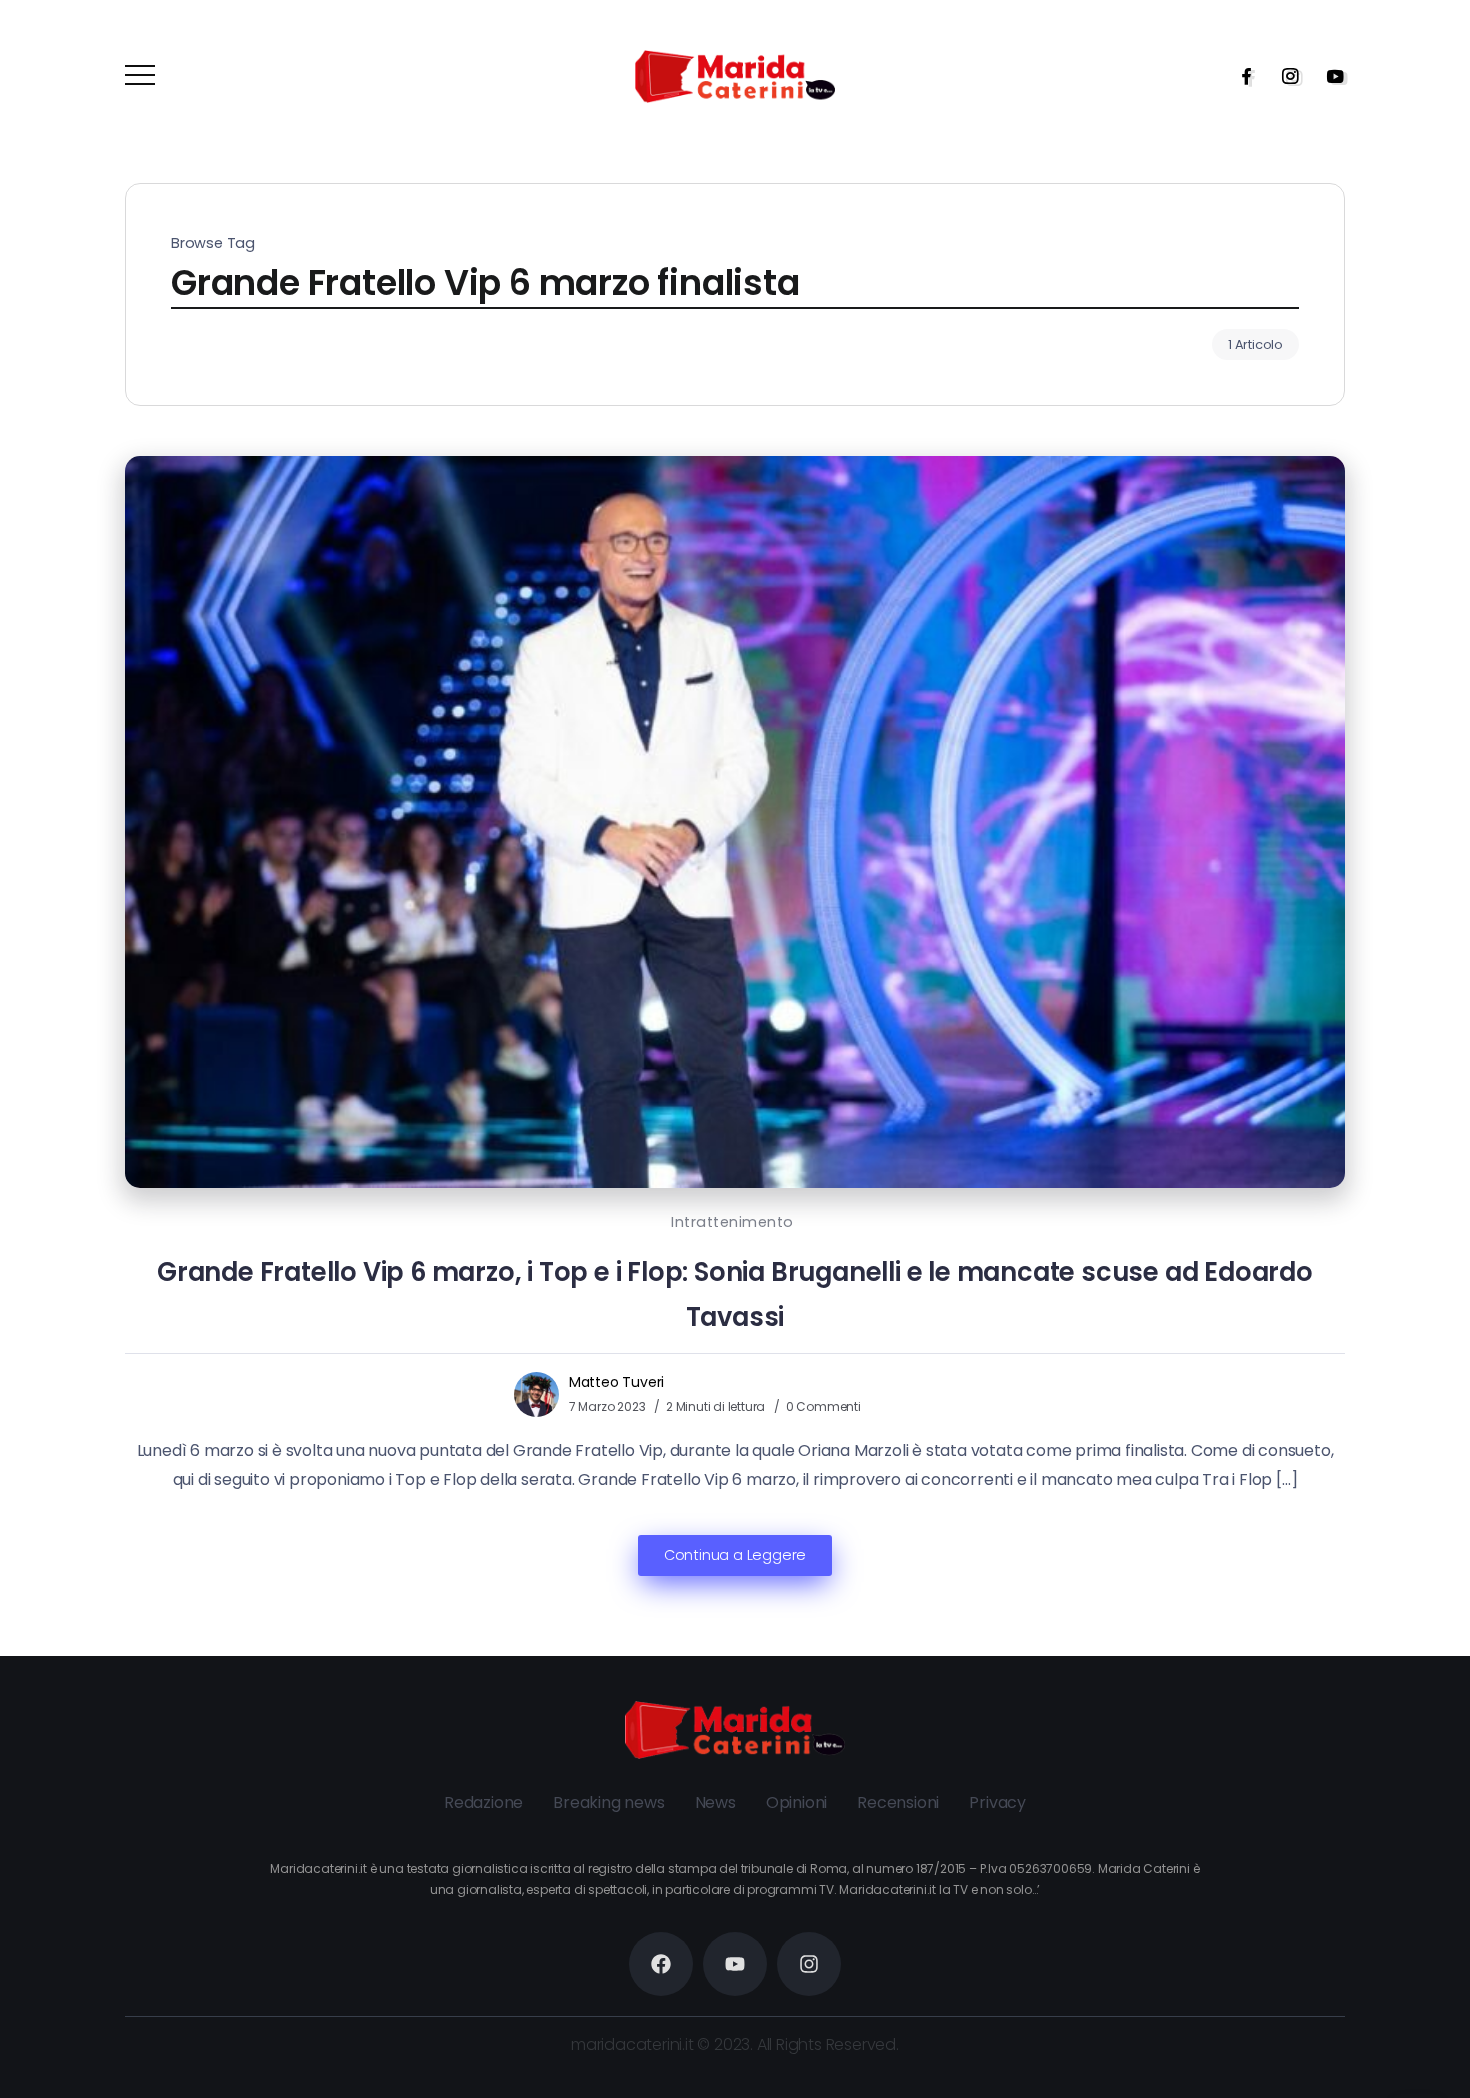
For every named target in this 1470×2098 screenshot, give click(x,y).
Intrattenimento (732, 1222)
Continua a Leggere (735, 1555)
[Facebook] (1240, 76)
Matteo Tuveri (616, 1382)
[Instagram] (1284, 76)
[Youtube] (1329, 76)
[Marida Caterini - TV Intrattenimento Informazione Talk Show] (735, 75)
